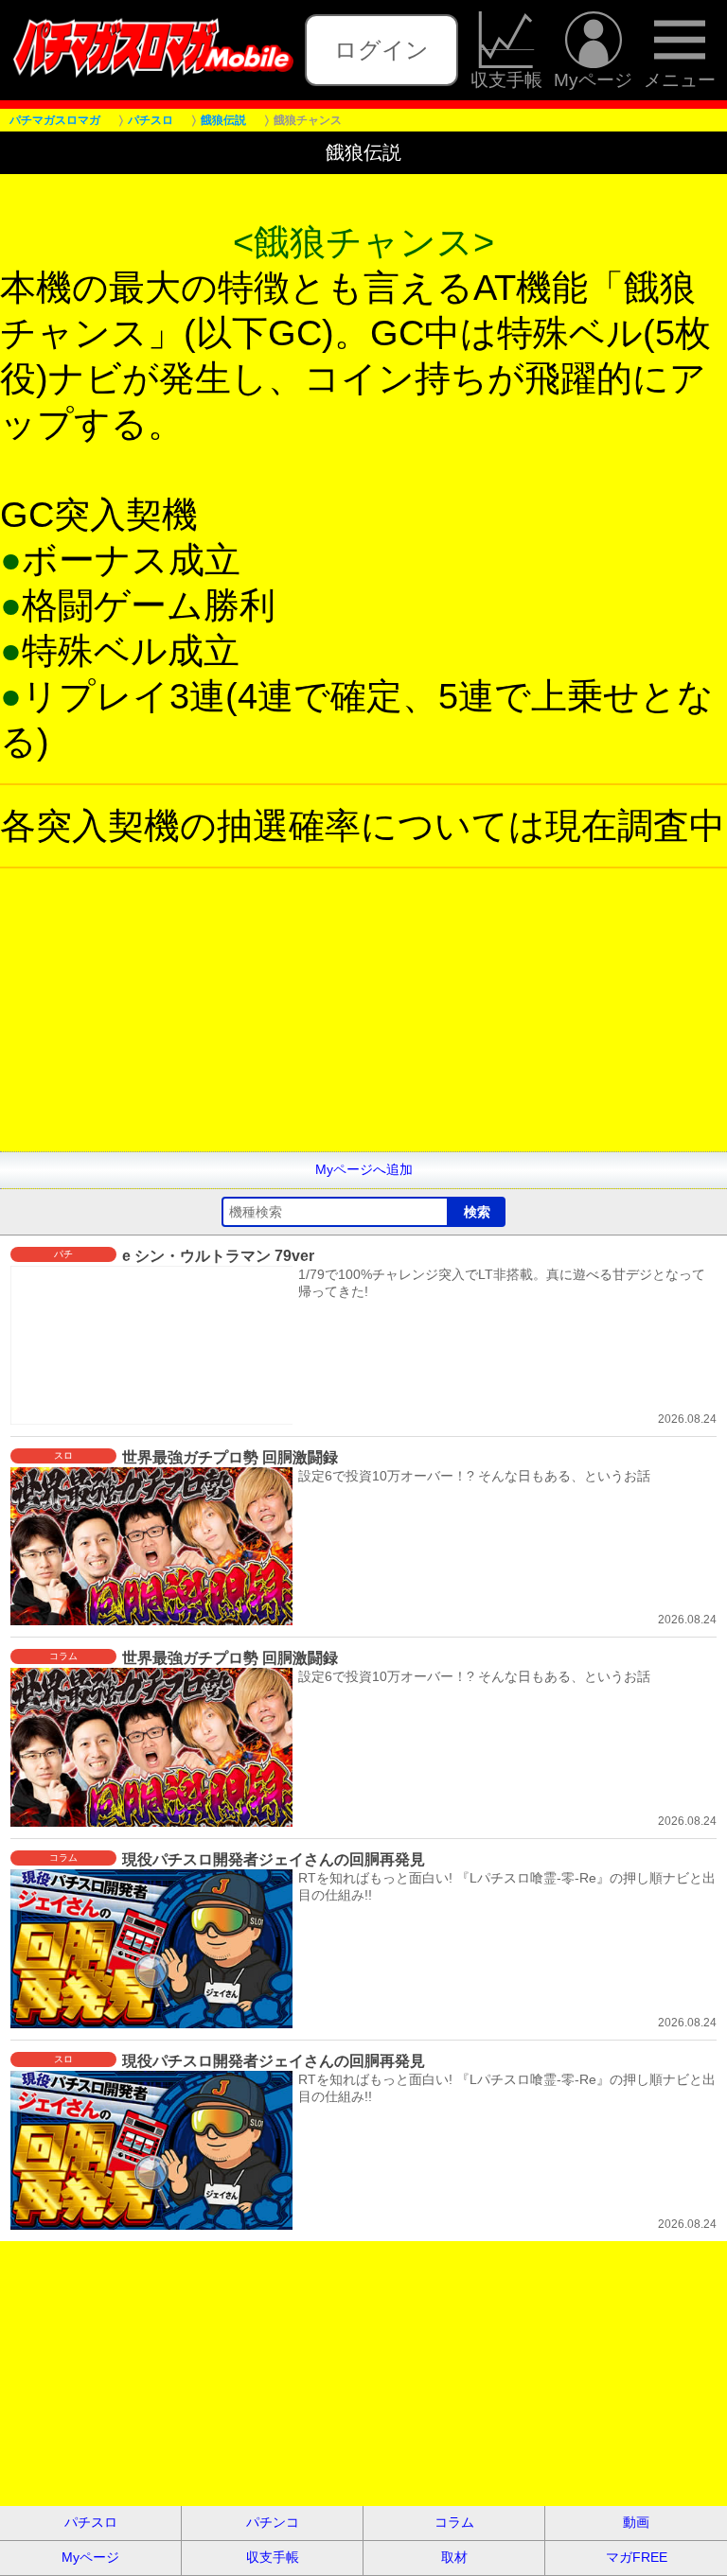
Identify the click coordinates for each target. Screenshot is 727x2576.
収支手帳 (506, 79)
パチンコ (273, 2522)
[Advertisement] (363, 1019)
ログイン (381, 50)
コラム (454, 2522)
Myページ (593, 79)
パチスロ (91, 2522)
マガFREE (637, 2557)
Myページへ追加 (364, 1169)
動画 (636, 2522)
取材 (454, 2557)
